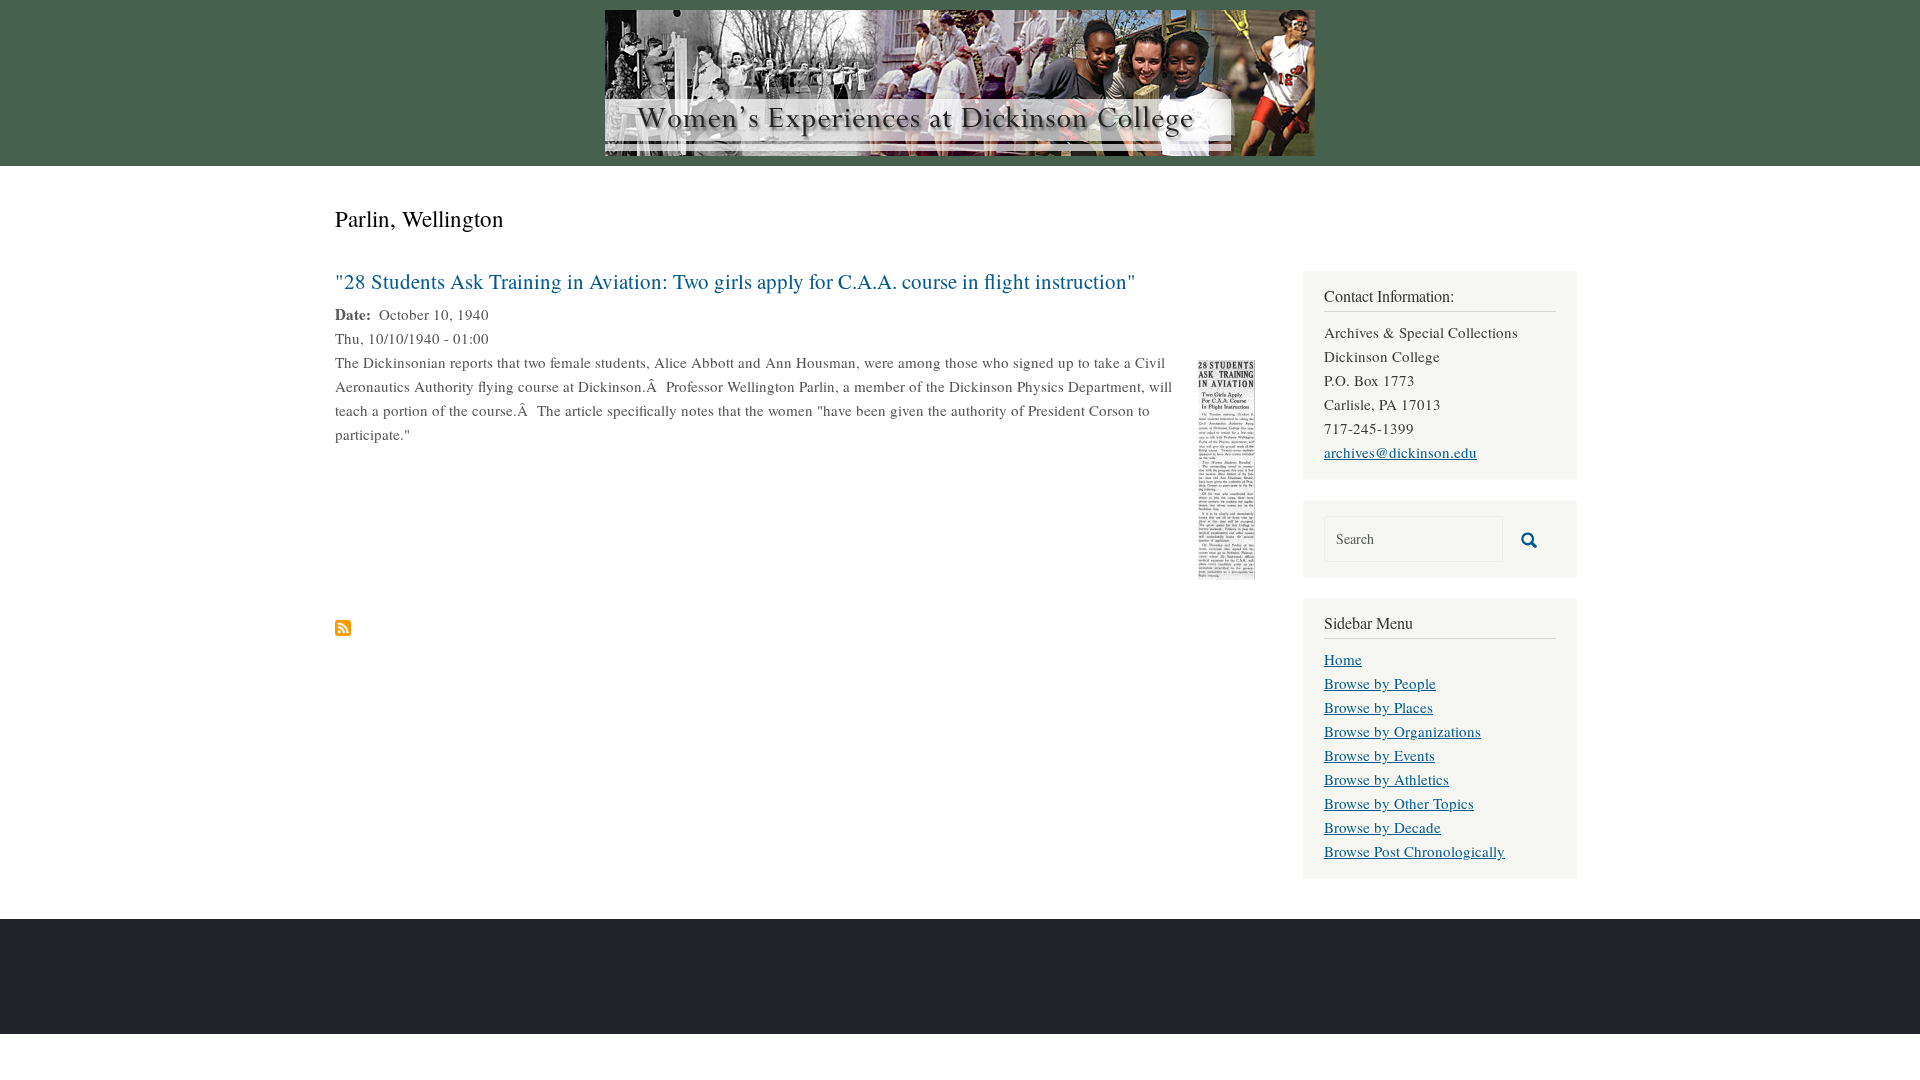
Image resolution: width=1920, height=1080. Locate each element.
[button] (1226, 467)
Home (1343, 659)
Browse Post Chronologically (1414, 851)
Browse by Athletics (1386, 779)
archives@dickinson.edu (1400, 452)
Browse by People (1380, 683)
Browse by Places (1378, 707)
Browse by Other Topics (1399, 803)
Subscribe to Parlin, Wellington (343, 628)
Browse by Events (1379, 755)
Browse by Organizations (1402, 731)
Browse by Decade (1382, 827)
